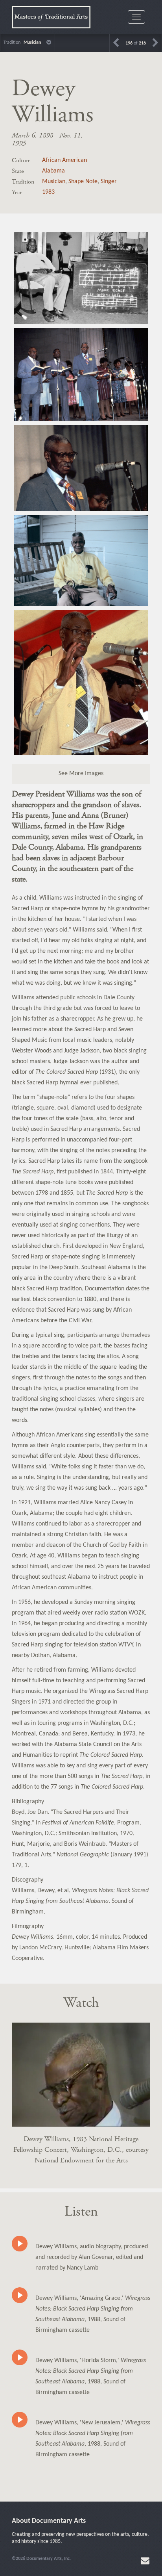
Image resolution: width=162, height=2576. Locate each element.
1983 (48, 192)
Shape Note (83, 182)
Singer (109, 182)
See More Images (81, 774)
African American (64, 160)
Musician (54, 182)
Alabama (53, 171)
